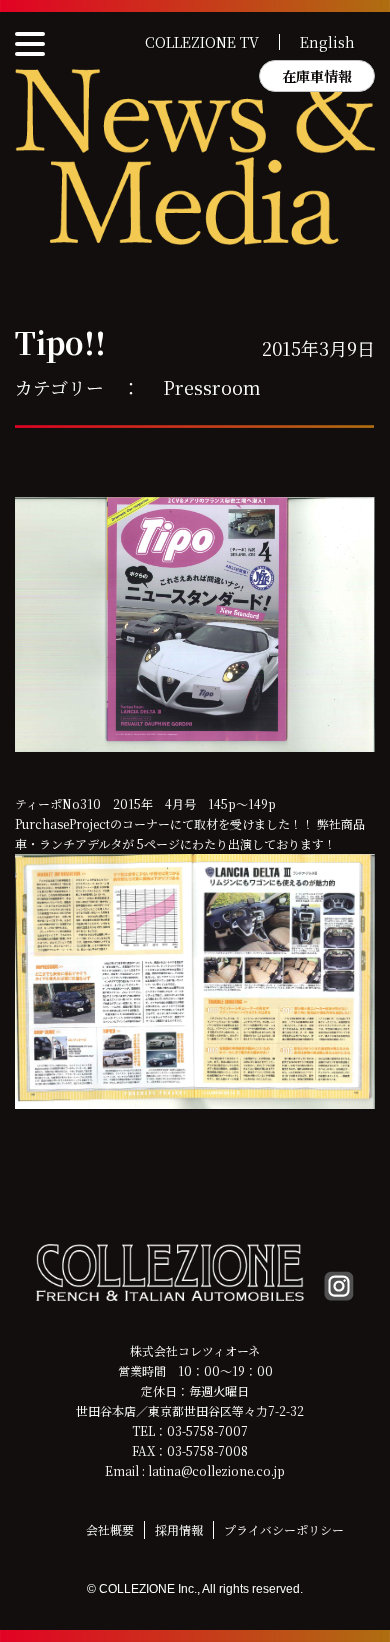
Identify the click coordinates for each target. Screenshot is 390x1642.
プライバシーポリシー (284, 1529)
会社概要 (110, 1529)
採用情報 (179, 1529)
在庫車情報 (317, 76)
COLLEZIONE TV (202, 42)
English (327, 42)
